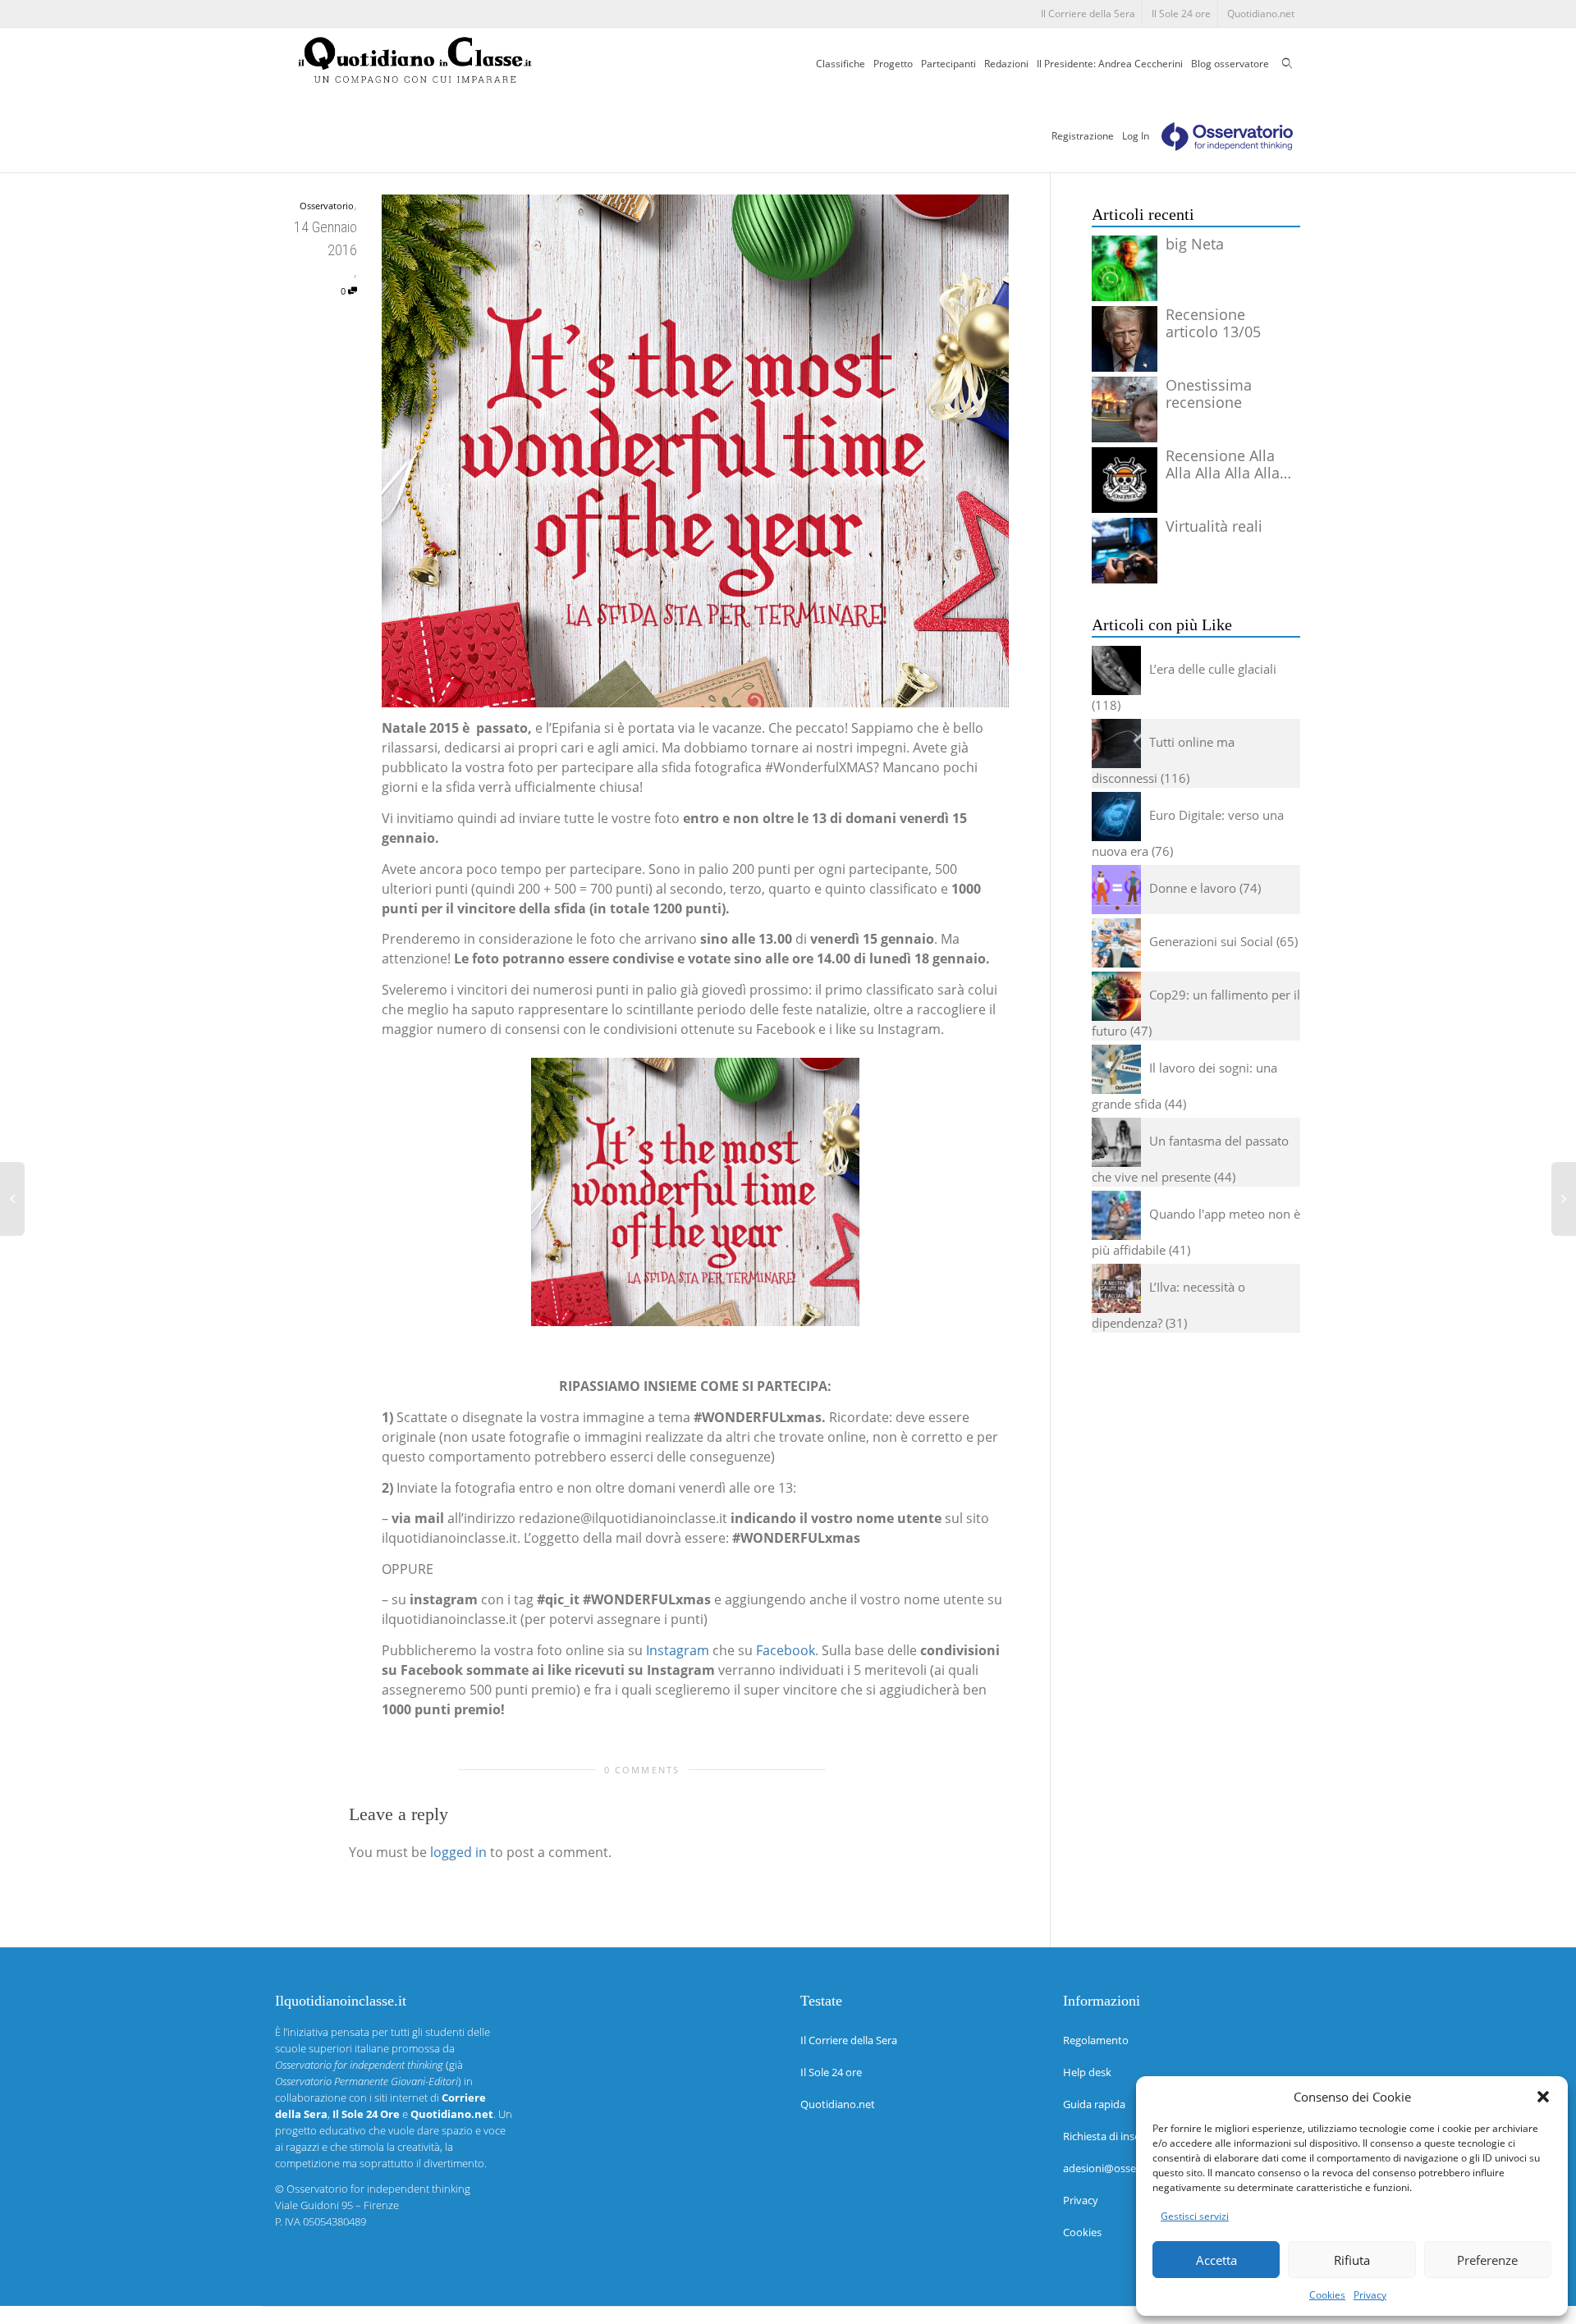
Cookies (1327, 2295)
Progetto (893, 64)
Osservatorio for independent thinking (378, 2189)
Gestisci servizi (1195, 2216)
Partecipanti (948, 64)
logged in (458, 1852)
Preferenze (1487, 2260)
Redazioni (1006, 64)
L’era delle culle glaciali (1213, 669)
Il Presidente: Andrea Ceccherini (1110, 64)
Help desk (1087, 2072)
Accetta (1216, 2260)
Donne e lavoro (1193, 888)
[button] (1543, 2097)
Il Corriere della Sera (1088, 14)
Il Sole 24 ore (1181, 14)
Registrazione (1083, 136)
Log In (1136, 136)
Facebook (786, 1650)
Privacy (1370, 2295)
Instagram (678, 1650)
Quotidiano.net (1261, 14)
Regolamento (1096, 2040)
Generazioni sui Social (1211, 941)
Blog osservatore (1230, 64)
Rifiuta (1352, 2260)
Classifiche (841, 64)
